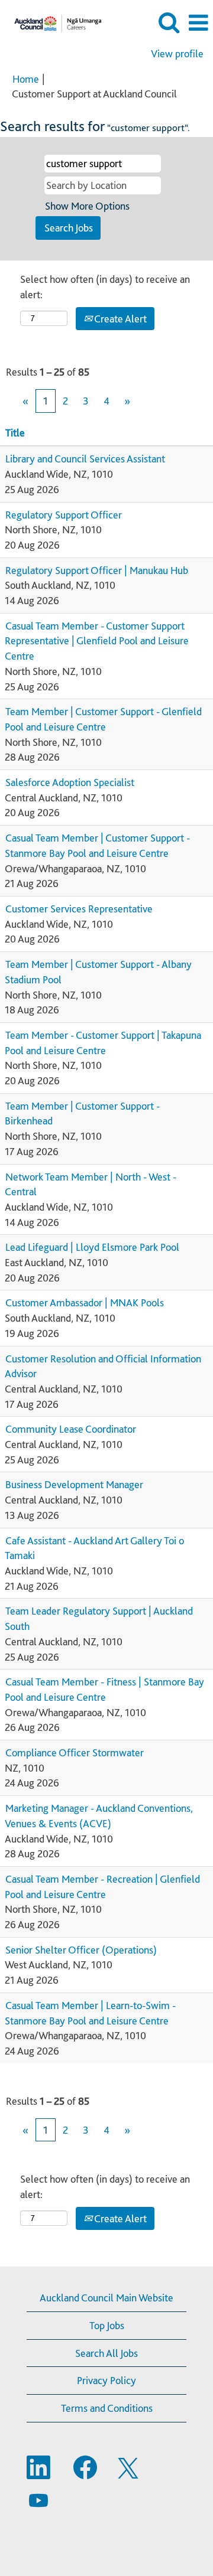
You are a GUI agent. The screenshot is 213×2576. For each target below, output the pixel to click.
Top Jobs (107, 2325)
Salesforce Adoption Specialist (70, 782)
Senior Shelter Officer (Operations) (81, 1950)
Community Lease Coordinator (71, 1429)
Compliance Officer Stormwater (75, 1752)
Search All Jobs (106, 2353)
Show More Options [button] (87, 206)
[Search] (169, 23)
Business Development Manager (74, 1484)
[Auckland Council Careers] (54, 22)
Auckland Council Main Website (106, 2298)
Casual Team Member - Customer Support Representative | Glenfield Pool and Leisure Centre (97, 641)
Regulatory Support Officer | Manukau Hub (97, 570)
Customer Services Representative (79, 909)
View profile (177, 54)
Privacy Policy (106, 2380)
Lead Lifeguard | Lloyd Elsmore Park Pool (92, 1247)
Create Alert (120, 319)
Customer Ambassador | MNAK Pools (85, 1302)
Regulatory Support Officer (64, 515)
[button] (198, 23)
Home (26, 79)
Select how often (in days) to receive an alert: (105, 287)
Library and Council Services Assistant (85, 459)
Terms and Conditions (107, 2408)
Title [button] (15, 433)
